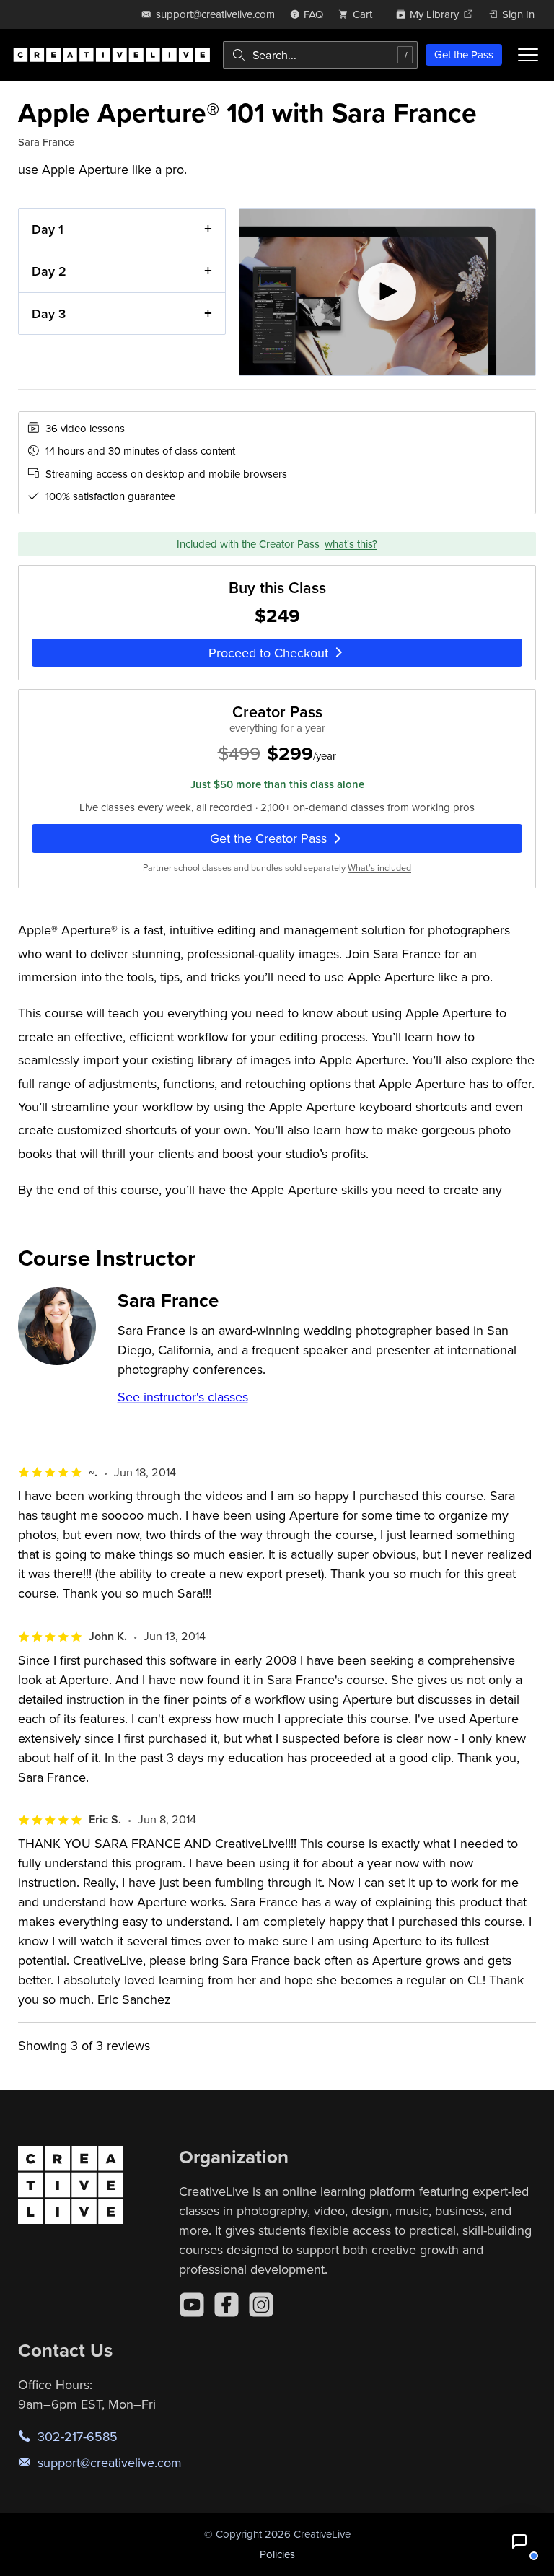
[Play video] (388, 292)
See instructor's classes (183, 1397)
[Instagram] (261, 2305)
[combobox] (320, 55)
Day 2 (49, 271)
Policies (277, 2554)
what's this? (351, 544)
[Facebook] (227, 2305)
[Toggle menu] (528, 55)
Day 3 (49, 314)
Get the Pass (464, 54)
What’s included (379, 868)
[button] (519, 2541)
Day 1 (48, 229)
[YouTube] (192, 2305)
